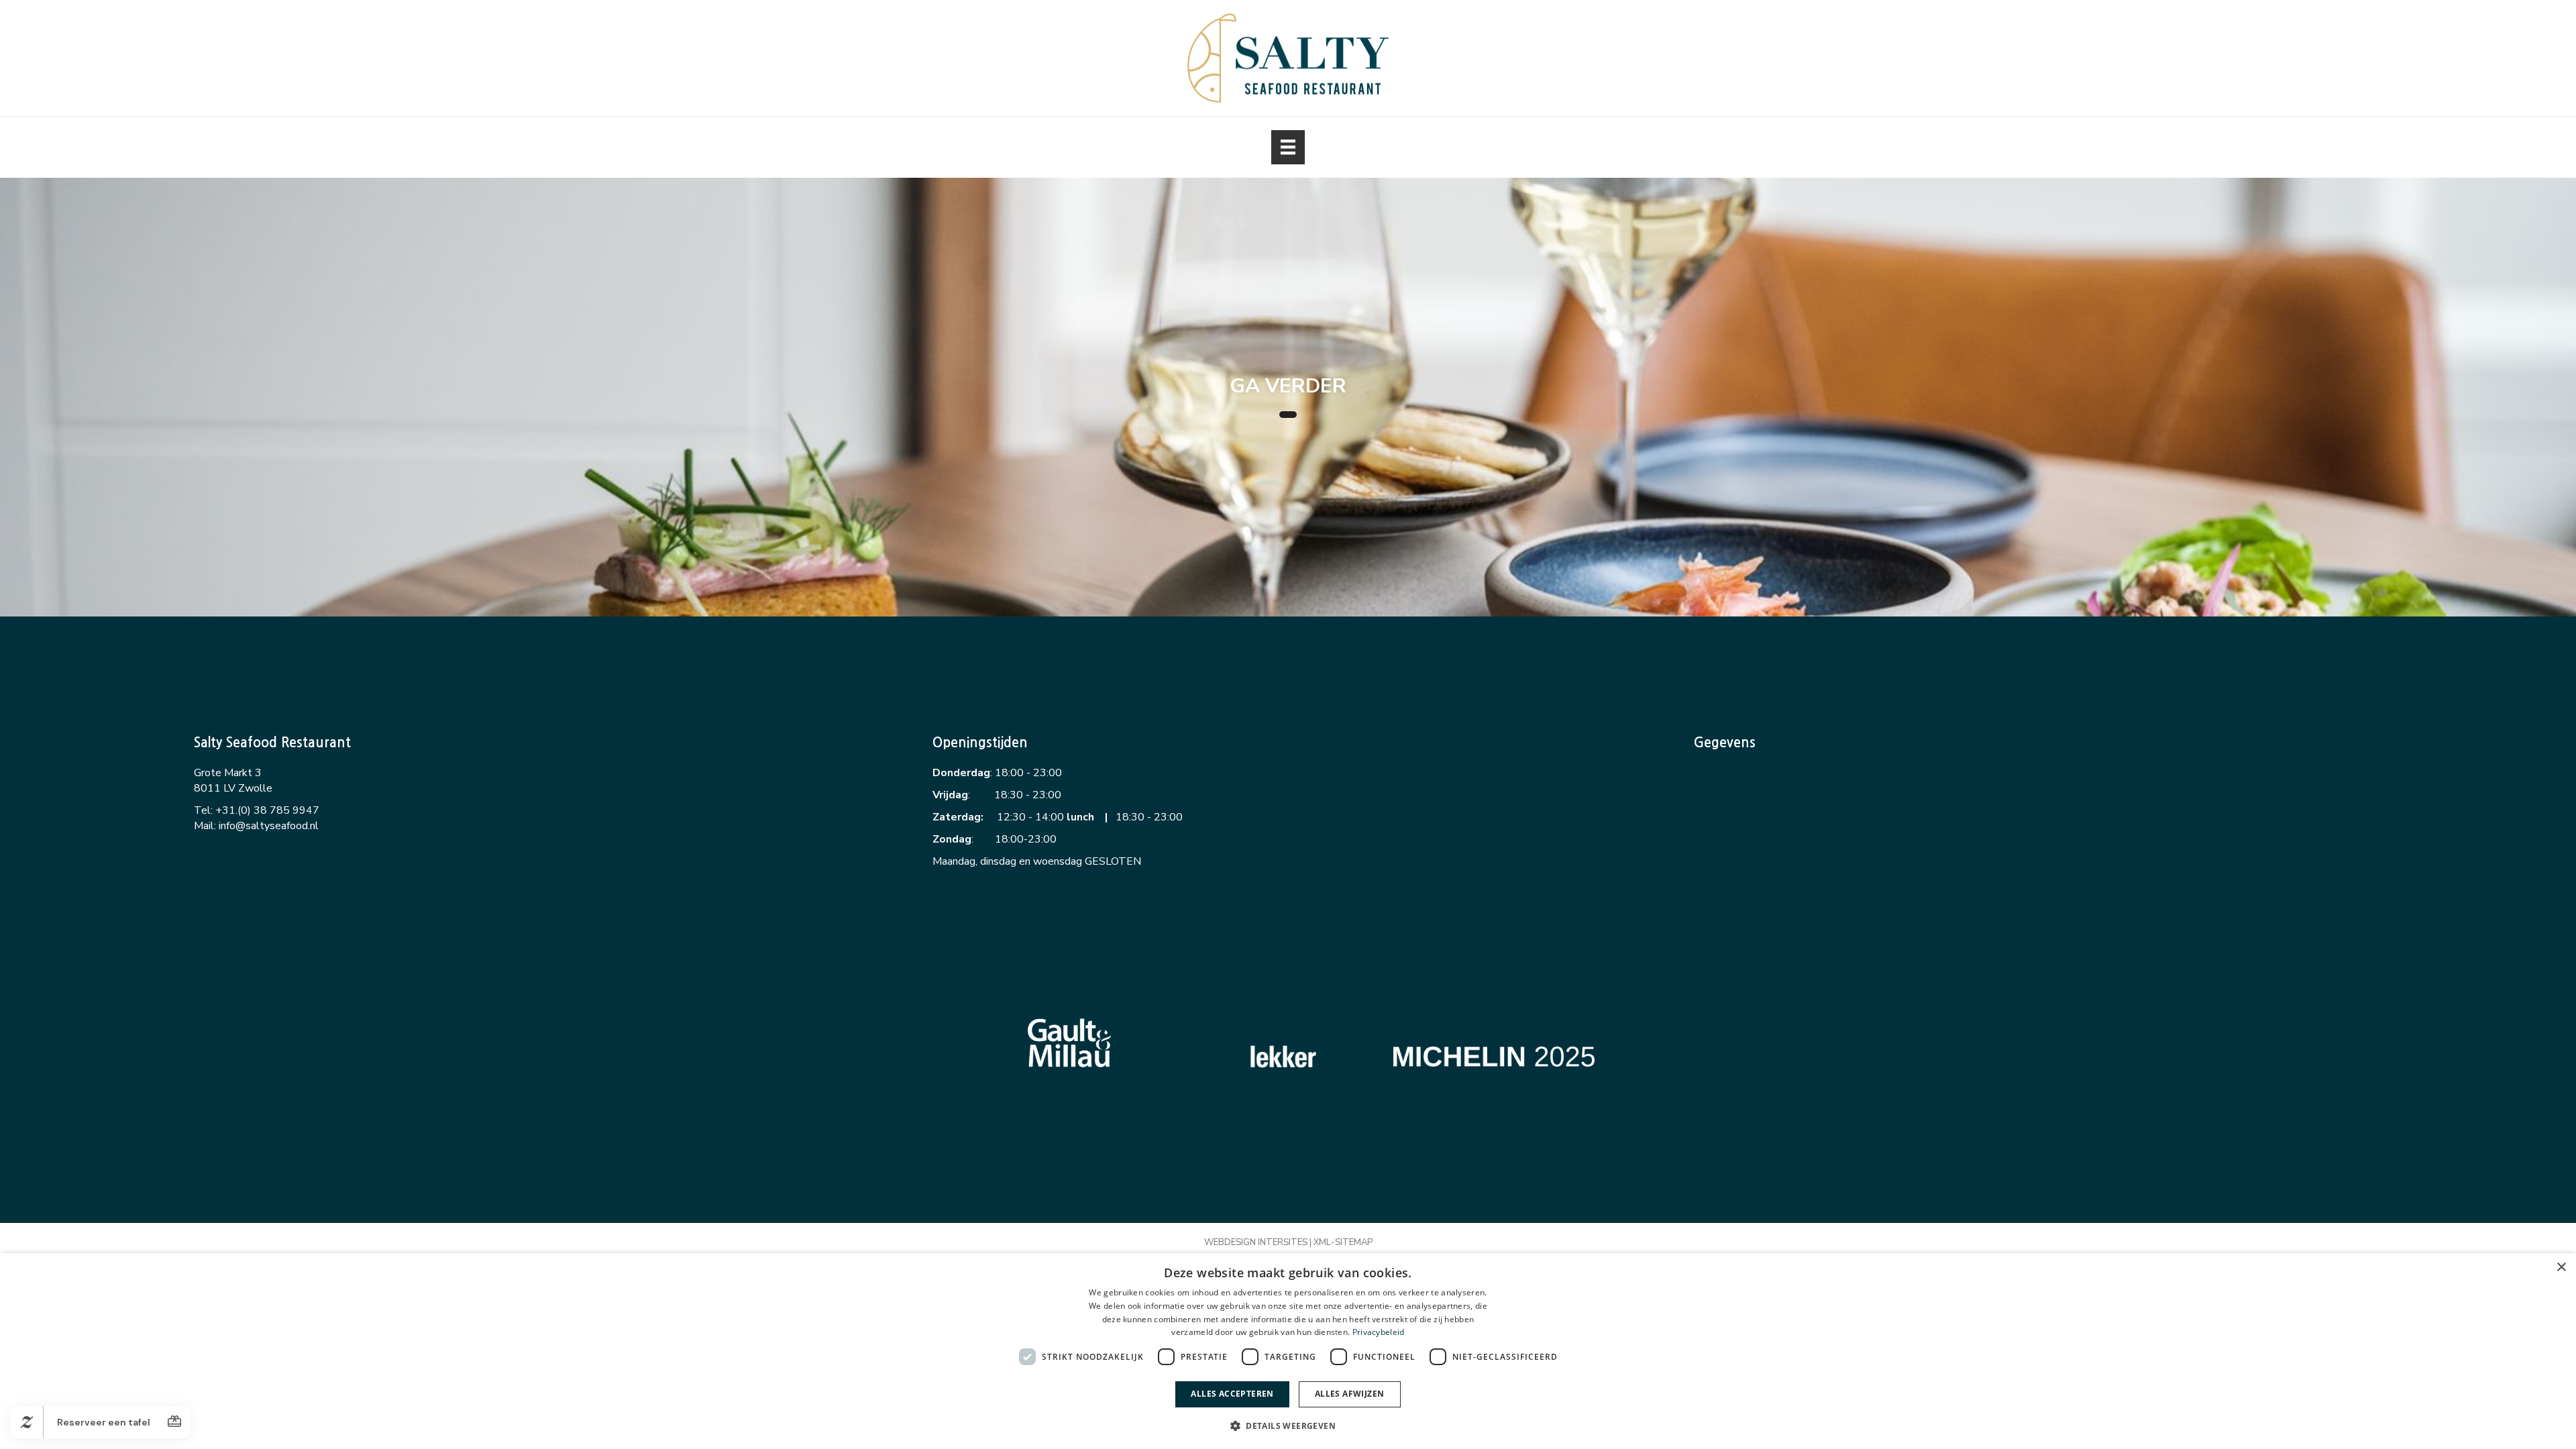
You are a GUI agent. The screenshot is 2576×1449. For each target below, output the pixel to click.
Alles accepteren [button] (1232, 1394)
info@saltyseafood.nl (269, 826)
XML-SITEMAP (1343, 1242)
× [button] (2561, 1268)
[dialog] (1288, 1351)
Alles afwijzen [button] (1350, 1394)
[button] (1288, 1425)
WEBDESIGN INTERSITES (1256, 1242)
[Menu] (1288, 147)
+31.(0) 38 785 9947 (267, 810)
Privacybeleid (1379, 1332)
